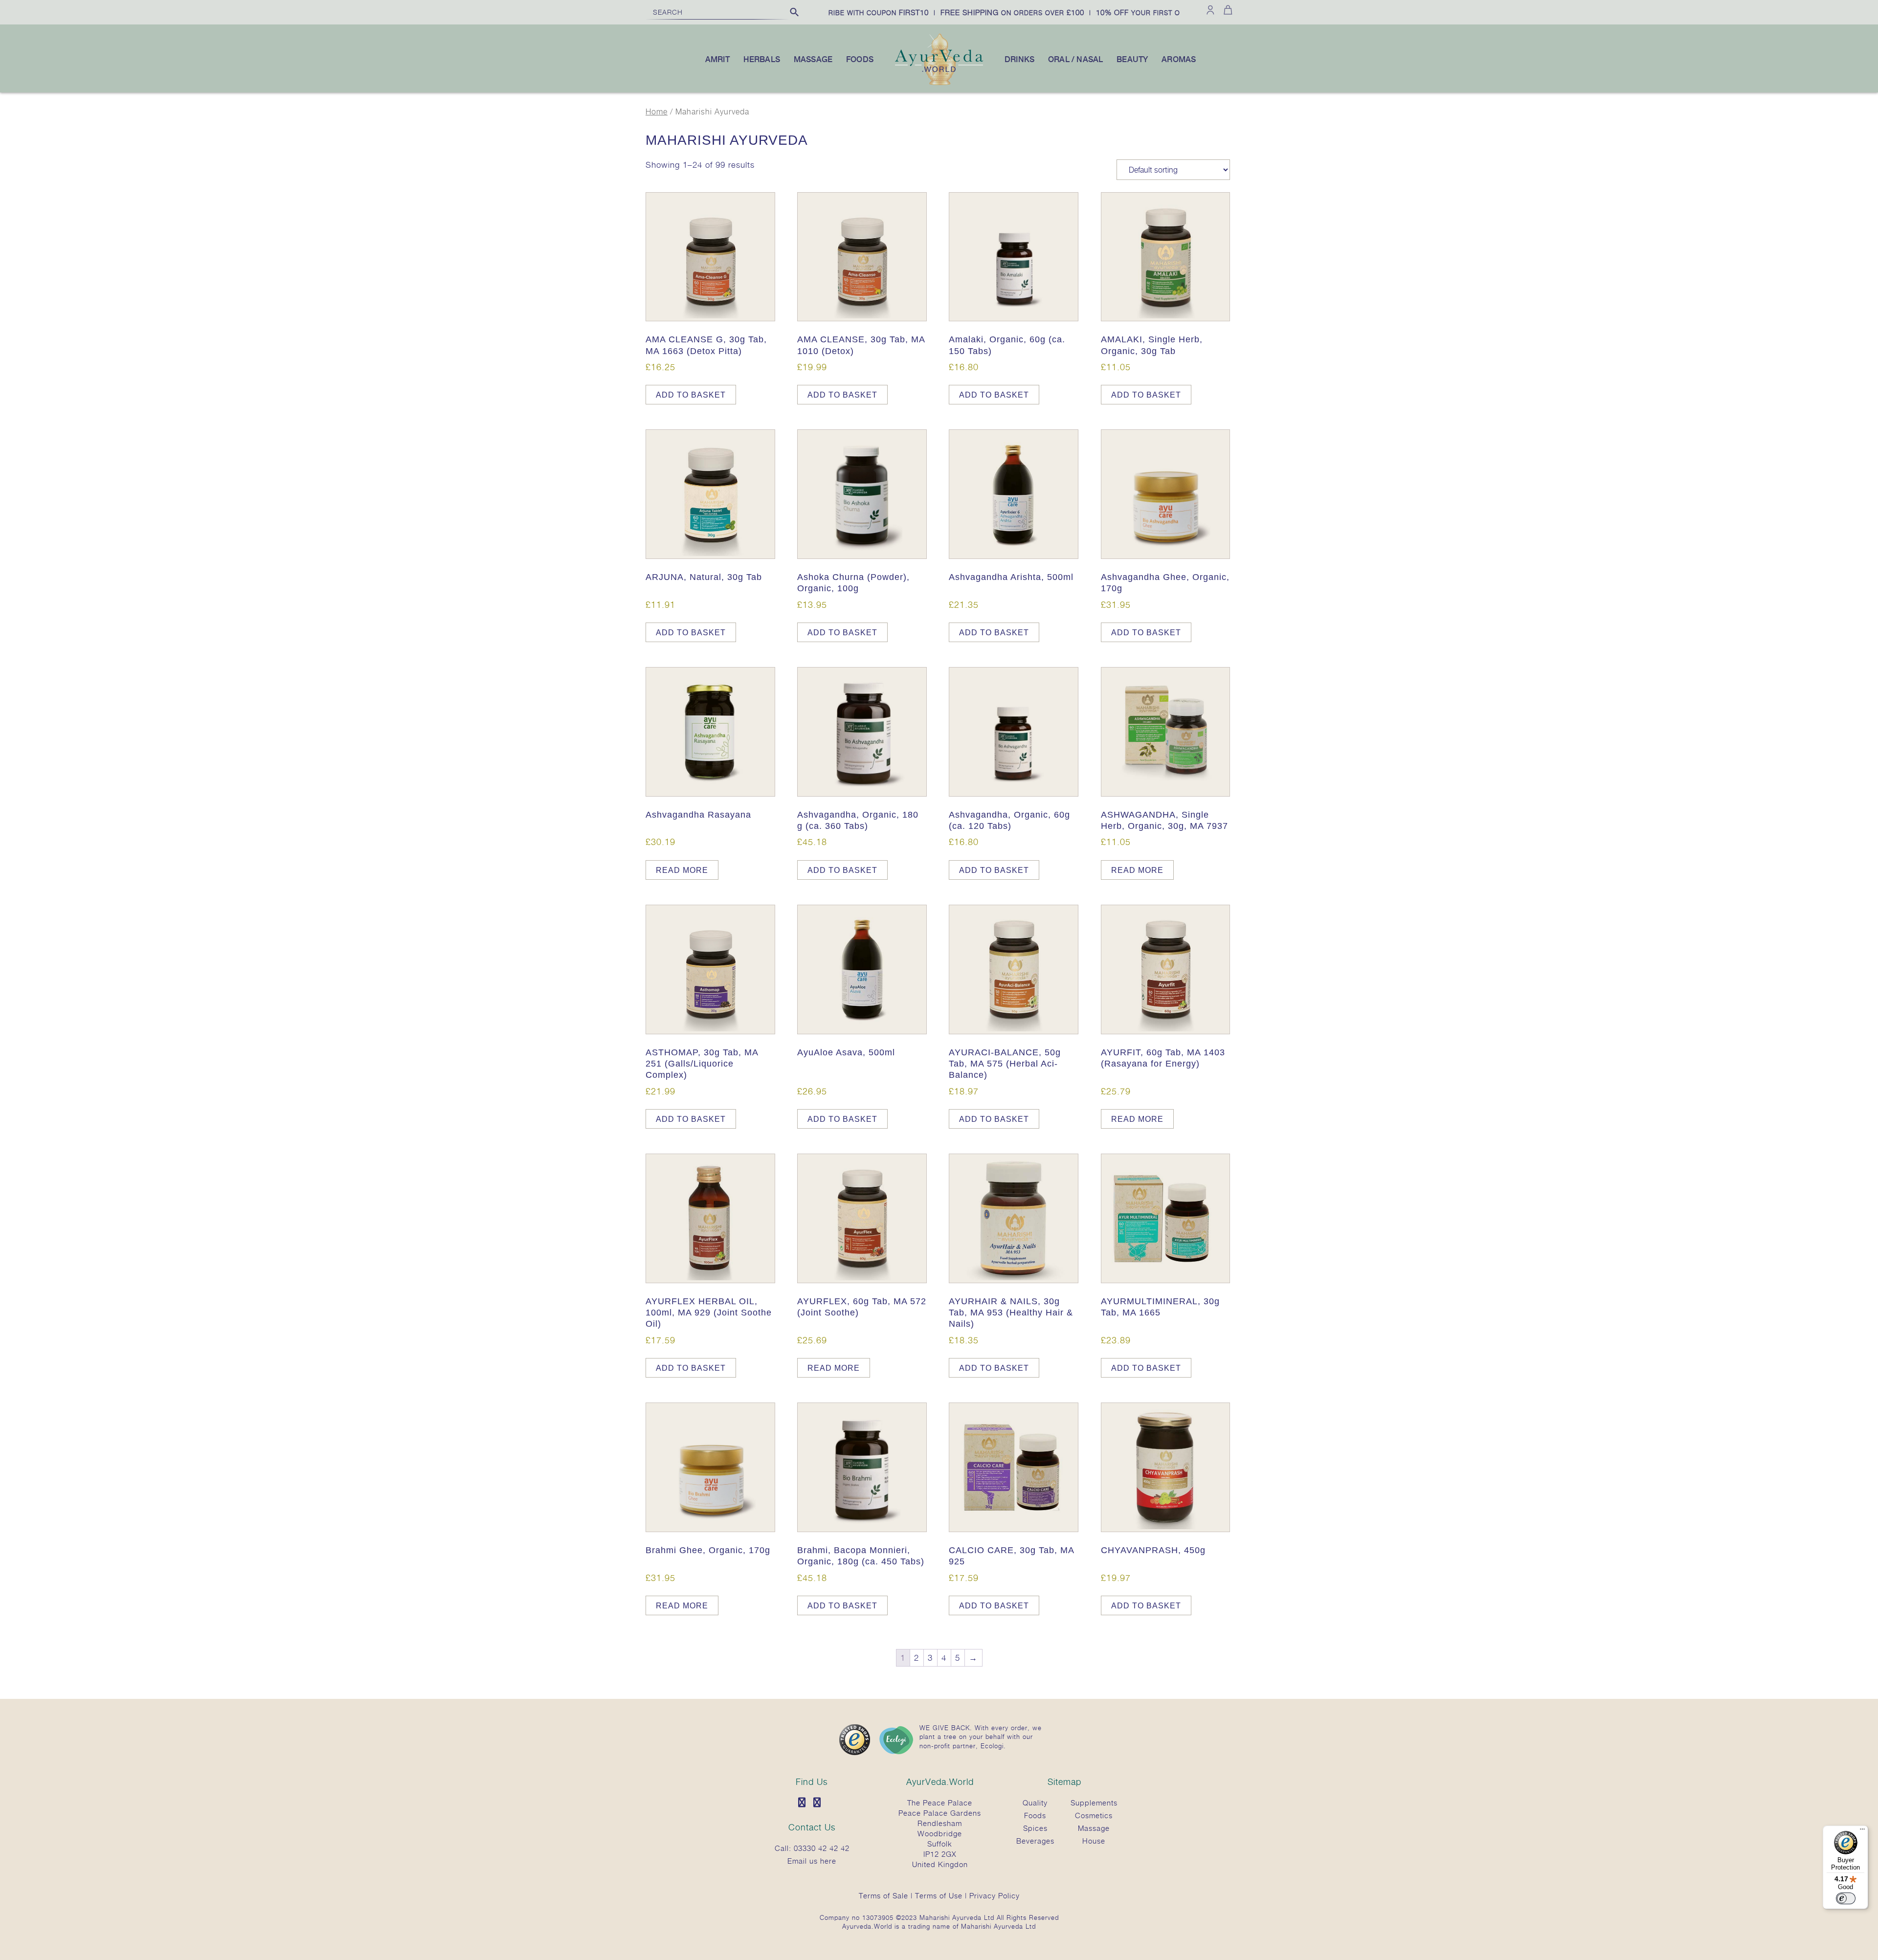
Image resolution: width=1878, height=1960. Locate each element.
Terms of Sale (883, 1895)
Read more (682, 870)
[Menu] (1862, 1831)
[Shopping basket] (1226, 10)
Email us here (812, 1861)
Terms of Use (939, 1895)
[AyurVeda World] (939, 83)
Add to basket (691, 395)
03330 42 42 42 (822, 1848)
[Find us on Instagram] (820, 1803)
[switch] (1846, 1898)
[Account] (1210, 10)
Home (657, 112)
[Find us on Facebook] (805, 1803)
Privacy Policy (995, 1895)
